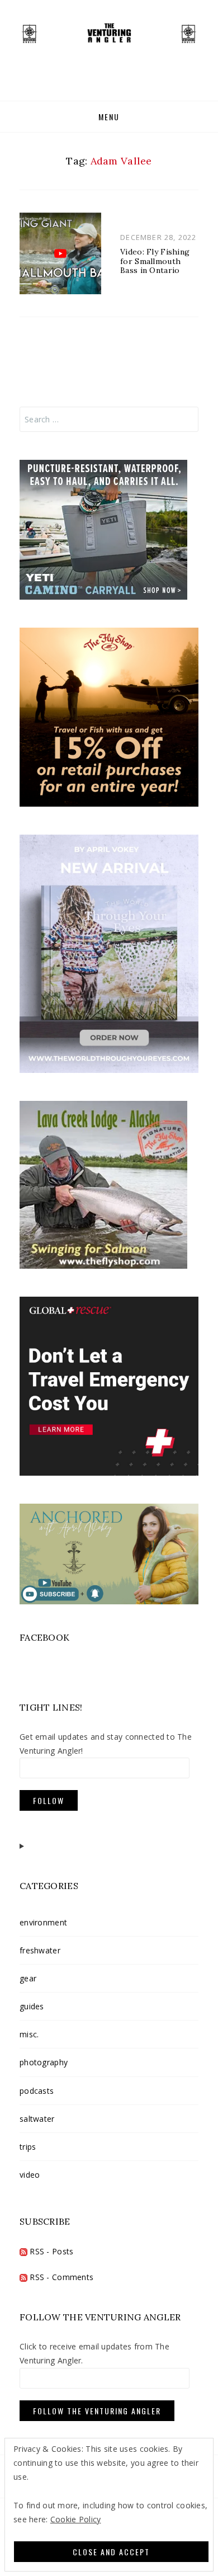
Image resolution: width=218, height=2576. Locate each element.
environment (43, 1922)
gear (28, 1978)
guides (32, 2006)
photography (44, 2062)
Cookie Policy (76, 2519)
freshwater (40, 1950)
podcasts (37, 2091)
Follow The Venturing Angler (97, 2411)
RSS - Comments (60, 2277)
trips (28, 2147)
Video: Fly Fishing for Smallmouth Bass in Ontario (155, 261)
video (30, 2175)
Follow (49, 1800)
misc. (29, 2034)
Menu (109, 117)
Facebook (44, 1637)
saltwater (37, 2119)
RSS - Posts (50, 2251)
